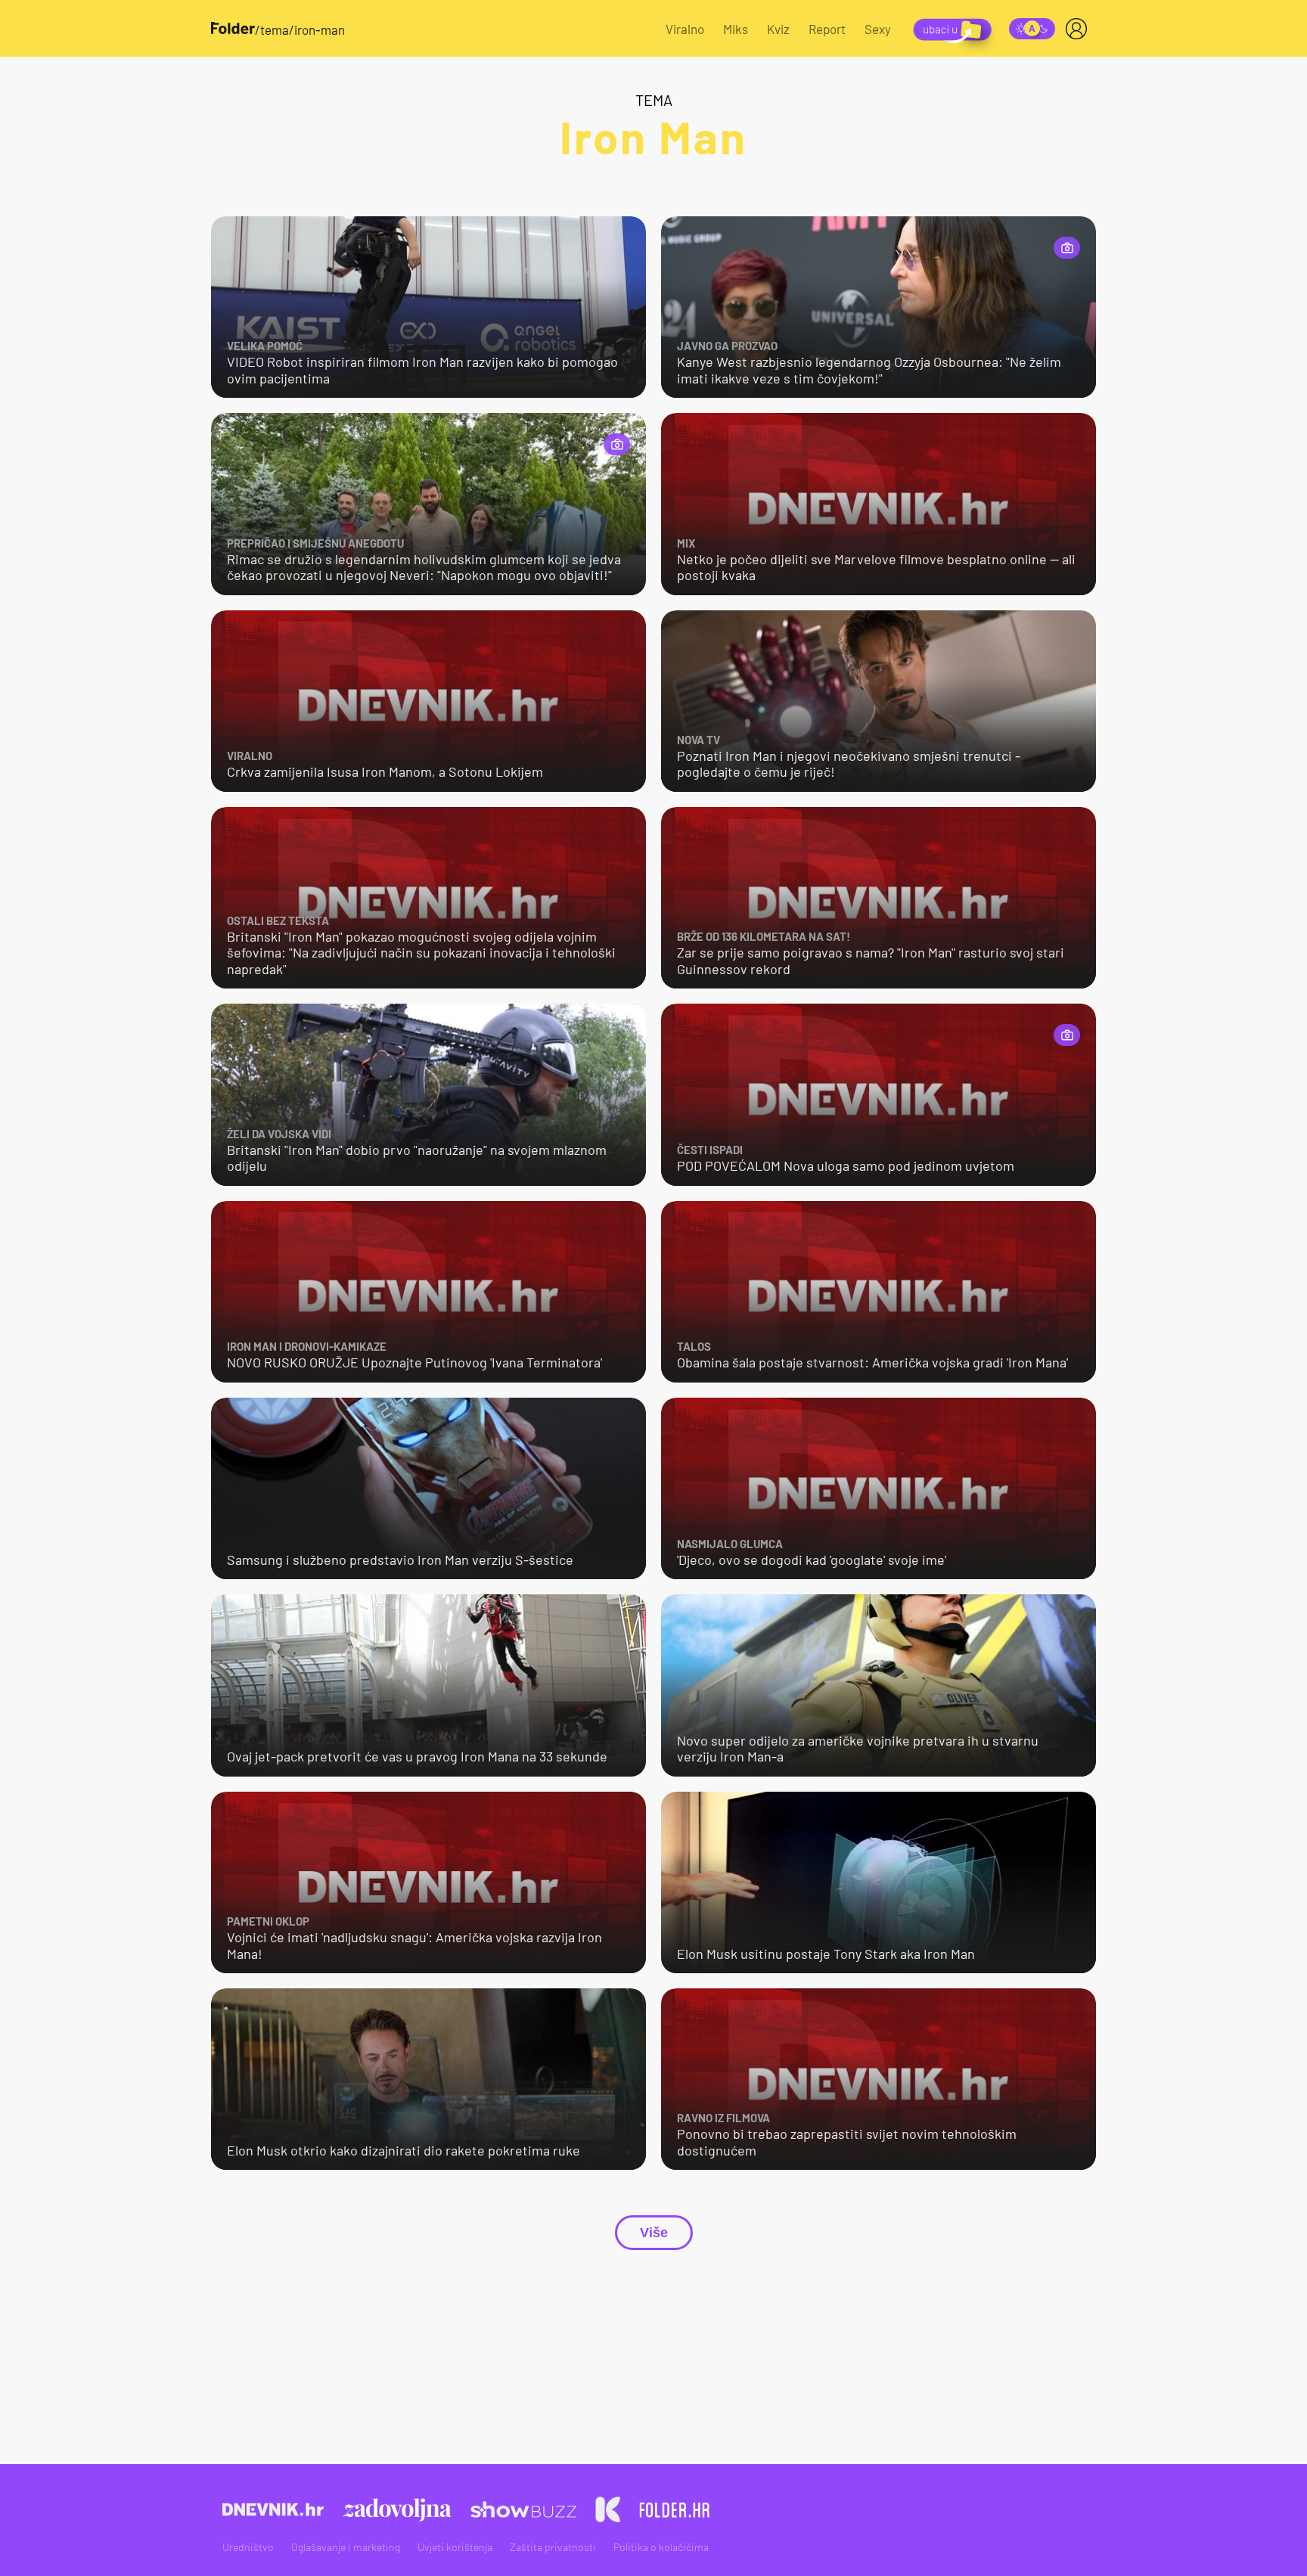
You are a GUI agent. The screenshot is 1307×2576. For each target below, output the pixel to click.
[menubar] (1079, 29)
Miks (736, 29)
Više (654, 2233)
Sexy (878, 29)
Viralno (685, 29)
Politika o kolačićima (661, 2547)
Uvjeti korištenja (455, 2547)
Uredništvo (248, 2547)
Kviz (778, 29)
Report (827, 29)
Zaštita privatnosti (553, 2547)
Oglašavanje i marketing (346, 2547)
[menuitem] (1079, 29)
